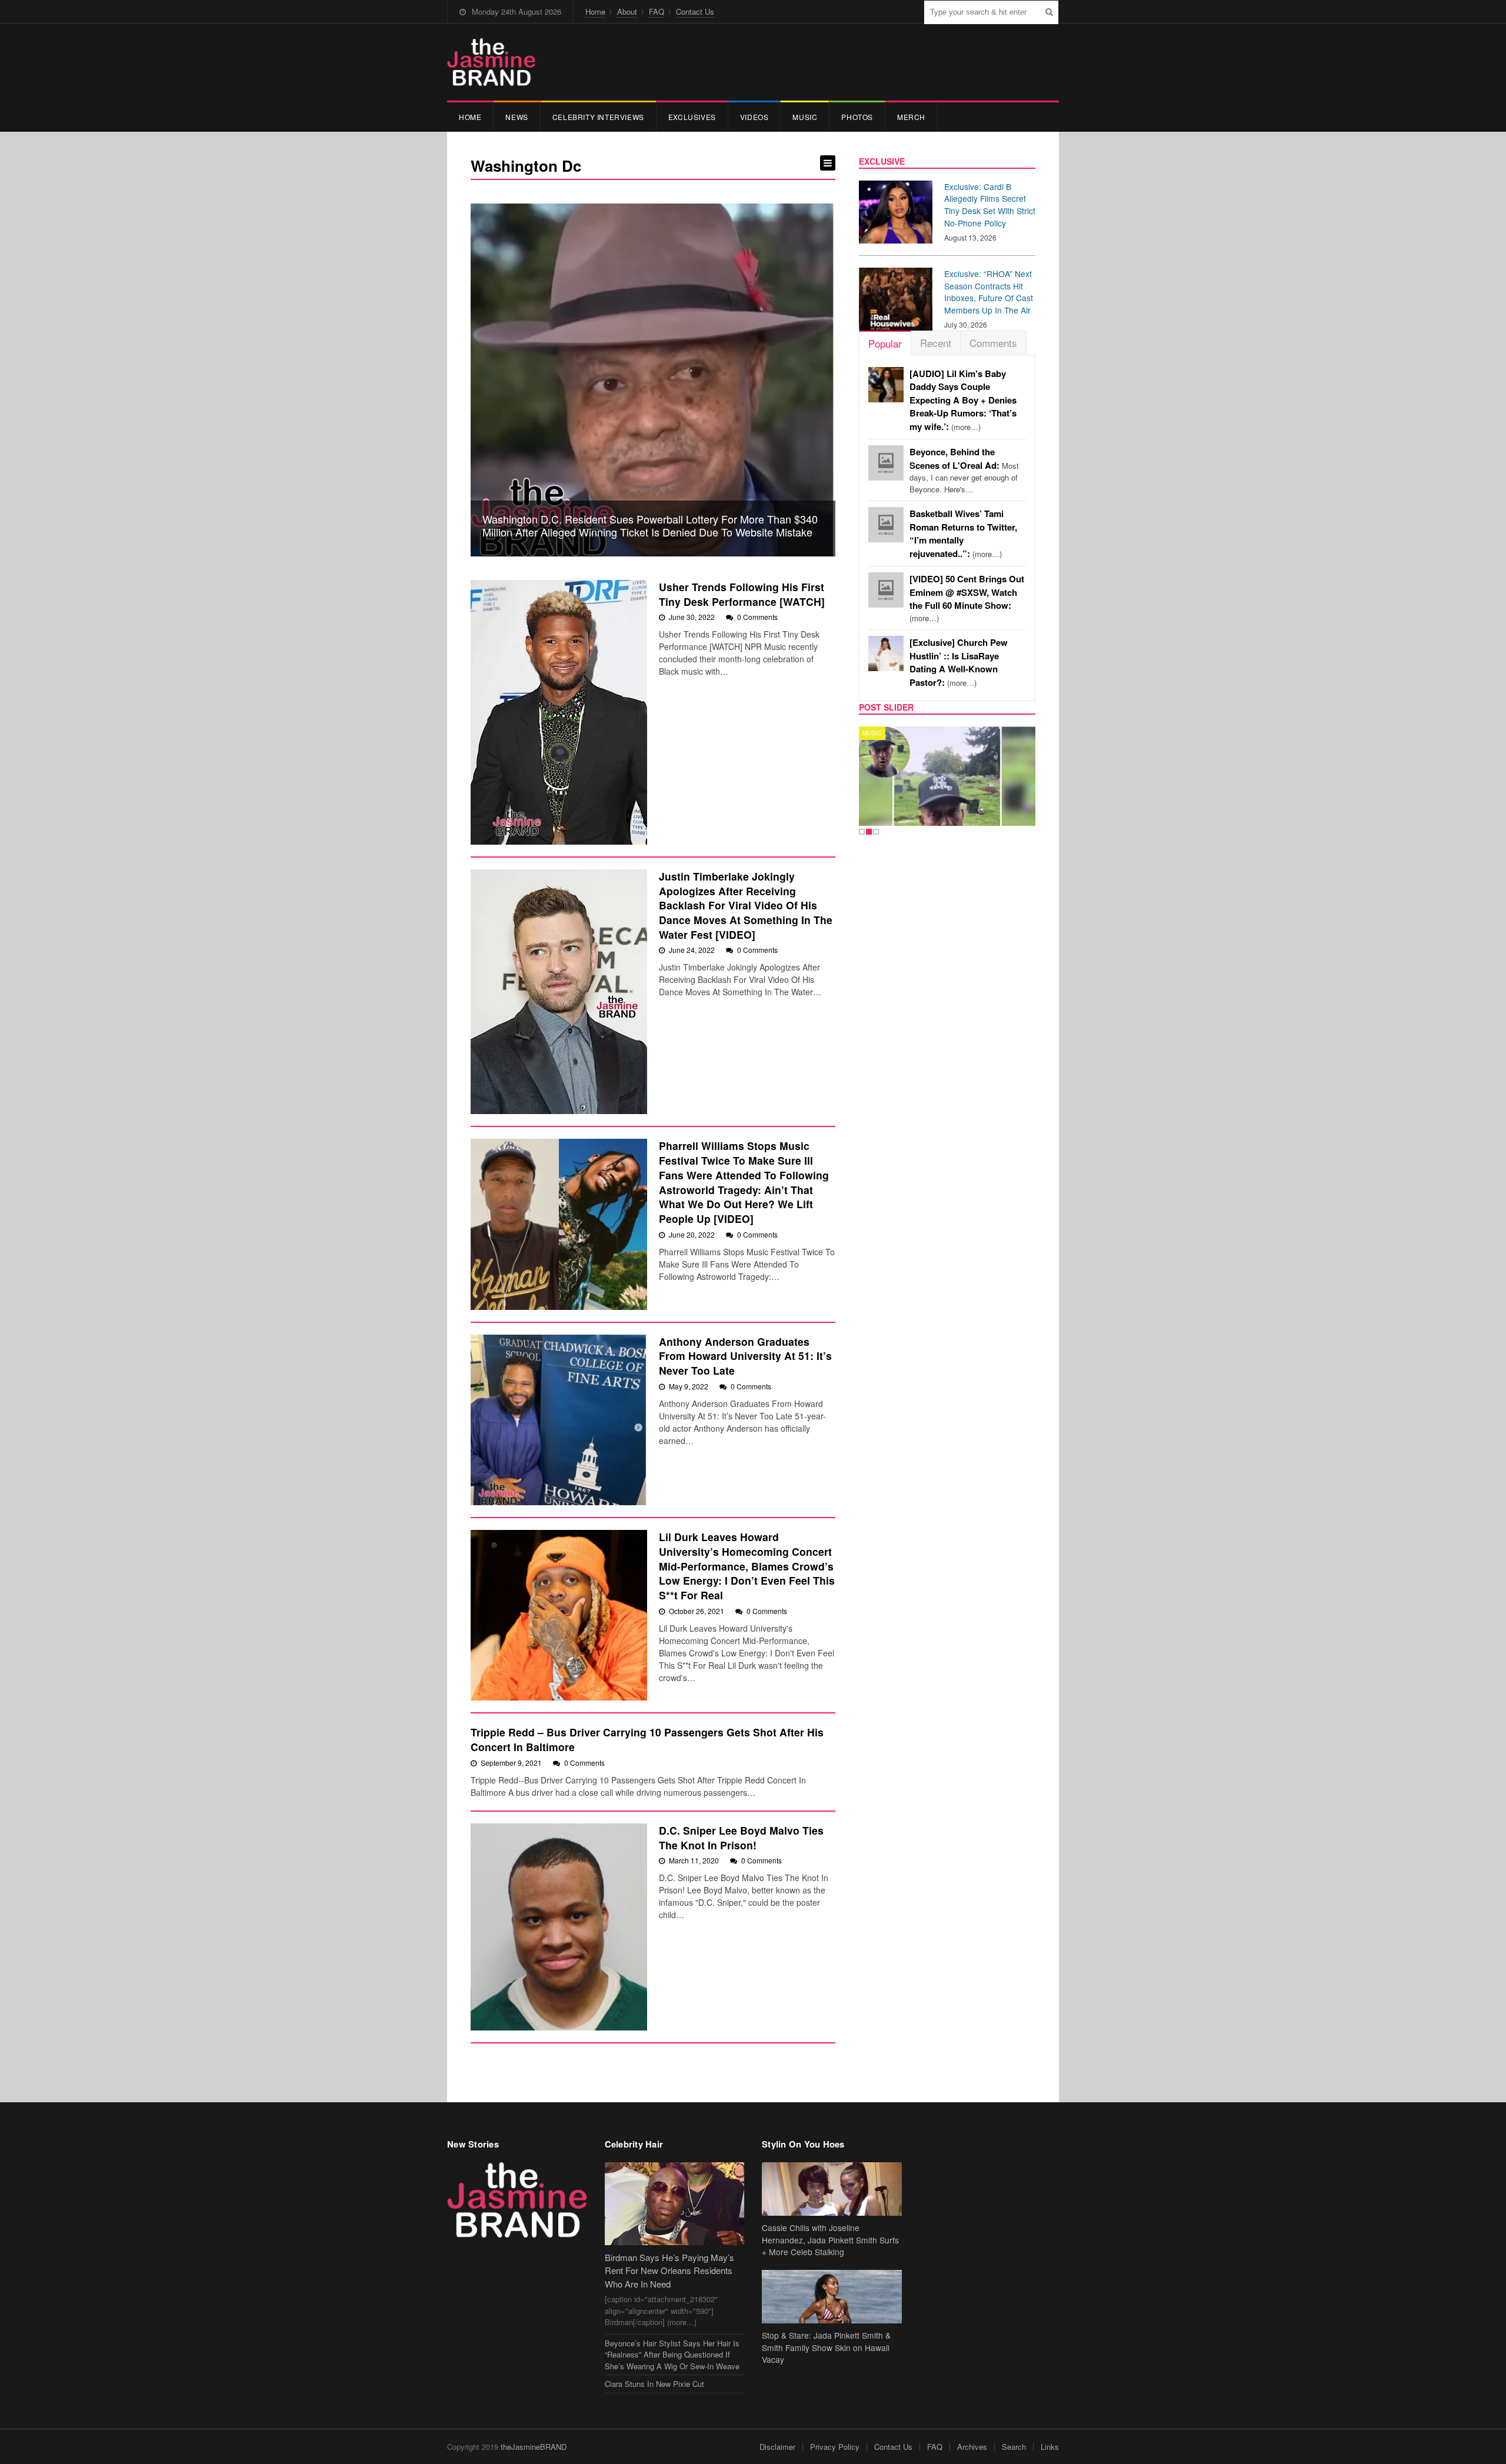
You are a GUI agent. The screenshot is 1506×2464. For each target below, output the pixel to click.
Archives (972, 2447)
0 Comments (757, 617)
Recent (936, 343)
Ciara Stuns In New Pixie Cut (654, 2384)
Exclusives (692, 117)
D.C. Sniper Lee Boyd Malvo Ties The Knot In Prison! (741, 1838)
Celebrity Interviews (598, 117)
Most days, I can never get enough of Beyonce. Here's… (964, 471)
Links (1050, 2447)
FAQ (657, 11)
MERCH (911, 117)
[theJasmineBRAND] (491, 62)
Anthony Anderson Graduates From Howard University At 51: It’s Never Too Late (745, 1356)
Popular (885, 343)
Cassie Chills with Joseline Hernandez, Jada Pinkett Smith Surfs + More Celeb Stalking (830, 2240)
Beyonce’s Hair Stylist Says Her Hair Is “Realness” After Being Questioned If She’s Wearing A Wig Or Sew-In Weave (672, 2355)
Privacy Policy (835, 2447)
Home (595, 11)
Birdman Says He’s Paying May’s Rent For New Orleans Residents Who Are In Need (669, 2270)
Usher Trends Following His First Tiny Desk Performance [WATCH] (742, 594)
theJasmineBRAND (534, 2447)
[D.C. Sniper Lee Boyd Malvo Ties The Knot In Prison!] (559, 1927)
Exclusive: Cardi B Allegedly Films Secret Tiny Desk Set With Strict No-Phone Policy (990, 205)
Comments (993, 343)
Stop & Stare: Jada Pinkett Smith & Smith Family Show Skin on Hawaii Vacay (826, 2348)
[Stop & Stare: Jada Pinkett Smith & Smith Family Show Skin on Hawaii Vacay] (832, 2297)
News (517, 117)
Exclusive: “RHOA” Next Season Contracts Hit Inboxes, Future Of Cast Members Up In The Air (989, 292)
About (627, 11)
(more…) (963, 400)
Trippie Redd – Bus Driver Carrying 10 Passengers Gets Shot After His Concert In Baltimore (647, 1739)
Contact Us (695, 11)
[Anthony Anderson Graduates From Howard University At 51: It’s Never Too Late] (559, 1420)
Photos (857, 117)
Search (1014, 2447)
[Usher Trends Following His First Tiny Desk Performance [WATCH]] (559, 712)
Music (805, 117)
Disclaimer (777, 2447)
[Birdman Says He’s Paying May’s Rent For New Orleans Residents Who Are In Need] (675, 2204)
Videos (754, 117)
